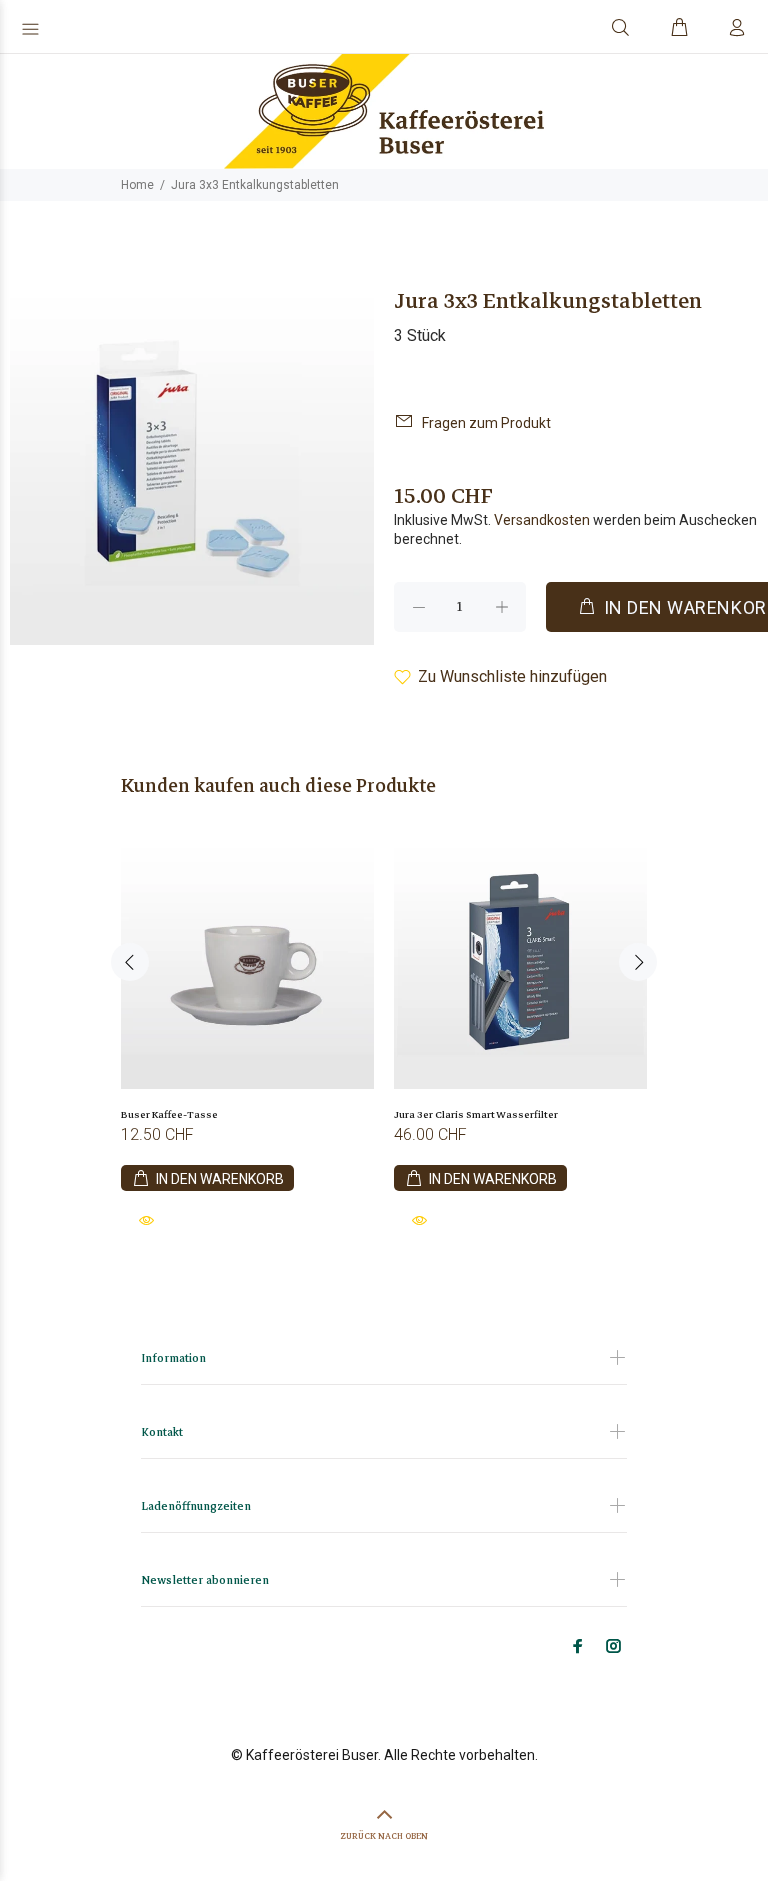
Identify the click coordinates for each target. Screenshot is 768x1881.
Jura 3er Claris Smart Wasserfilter (476, 1114)
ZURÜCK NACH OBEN (384, 1836)
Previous (130, 962)
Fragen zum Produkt (486, 423)
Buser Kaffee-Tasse (169, 1114)
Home (137, 185)
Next (638, 962)
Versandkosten (542, 520)
